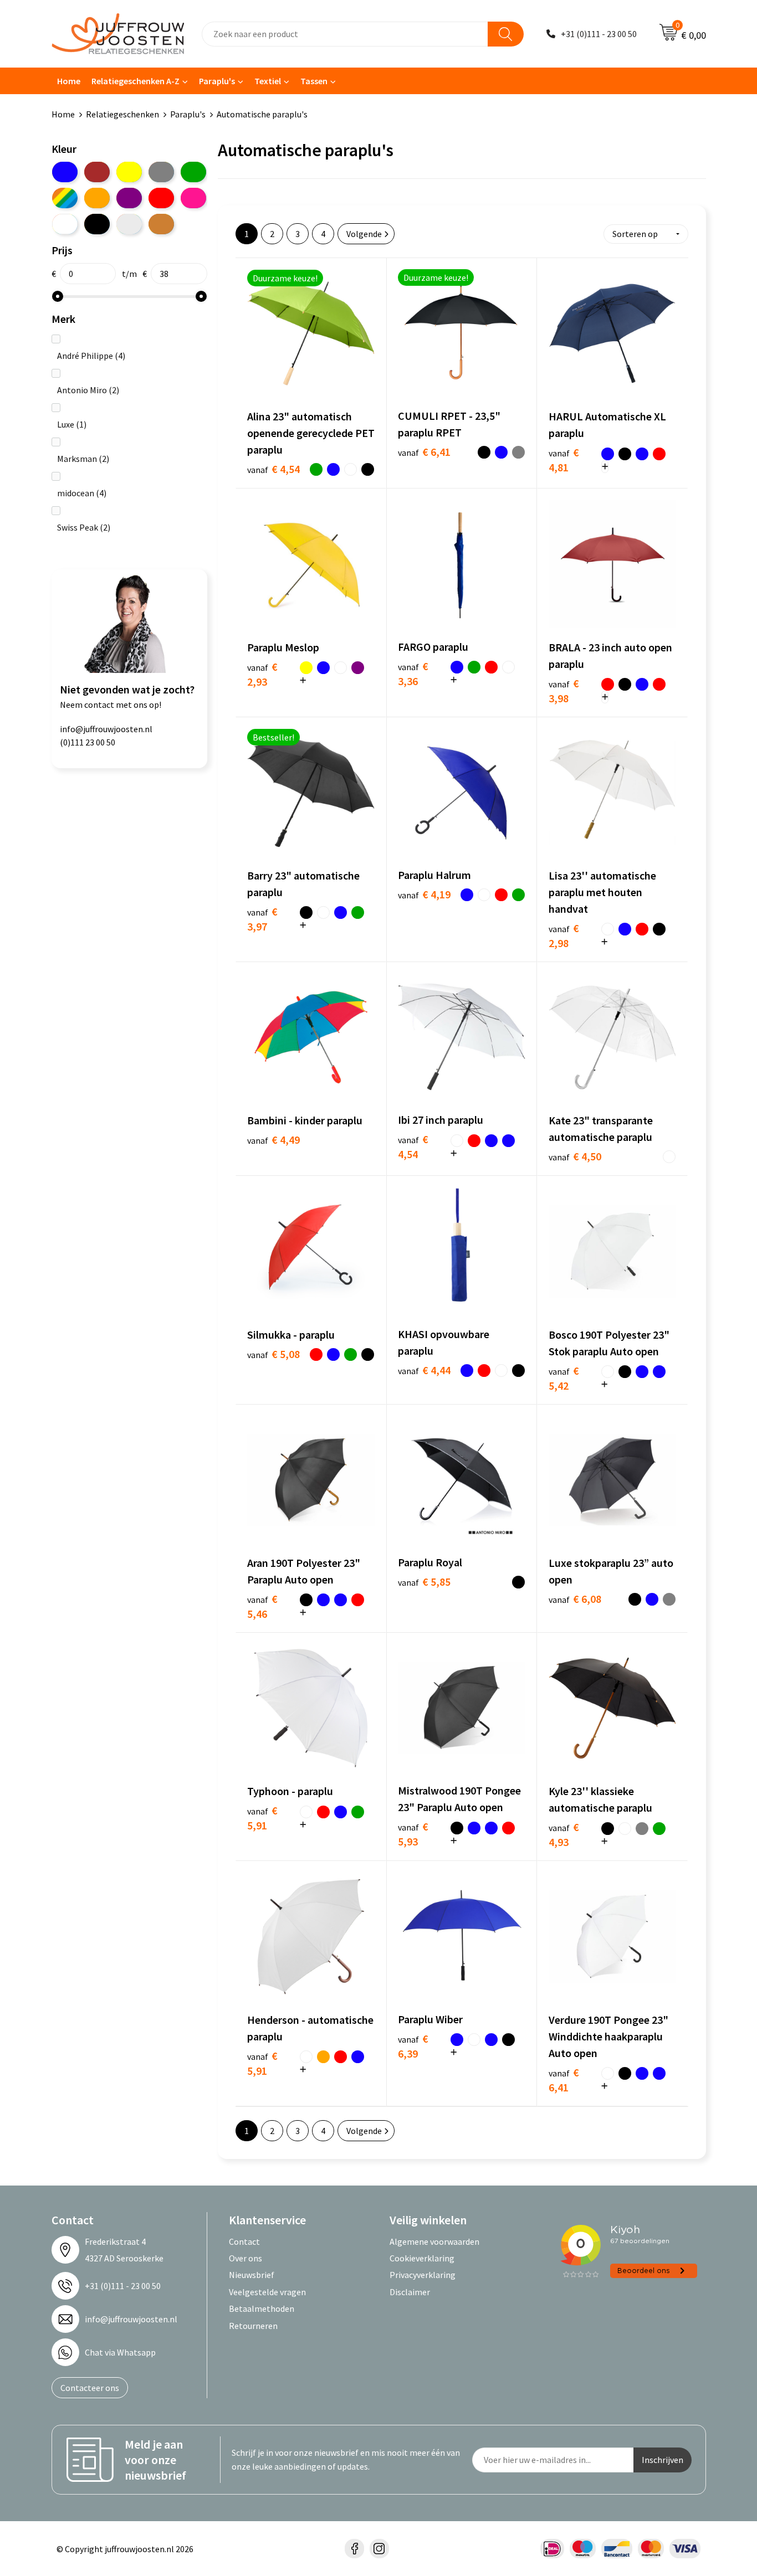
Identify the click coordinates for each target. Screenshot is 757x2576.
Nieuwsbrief (252, 2275)
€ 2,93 (262, 674)
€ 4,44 (424, 1370)
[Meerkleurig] (65, 198)
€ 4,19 (424, 894)
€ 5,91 (262, 1818)
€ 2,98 (564, 935)
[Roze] (193, 198)
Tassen (314, 81)
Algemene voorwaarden (434, 2241)
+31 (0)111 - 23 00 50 (599, 34)
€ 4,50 (575, 1156)
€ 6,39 (413, 2046)
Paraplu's (217, 81)
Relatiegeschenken (122, 114)
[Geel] (129, 172)
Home (69, 81)
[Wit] (65, 224)
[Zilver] (129, 224)
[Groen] (193, 172)
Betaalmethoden (262, 2308)
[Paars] (129, 198)
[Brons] (161, 224)
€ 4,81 (564, 460)
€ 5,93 (413, 1834)
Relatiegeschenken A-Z (135, 81)
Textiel (268, 81)
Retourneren (253, 2326)
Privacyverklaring (423, 2275)
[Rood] (161, 198)
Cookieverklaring (422, 2258)
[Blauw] (65, 172)
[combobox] (345, 34)
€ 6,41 (424, 452)
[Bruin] (97, 172)
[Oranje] (97, 198)
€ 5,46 (262, 1606)
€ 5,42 (564, 1378)
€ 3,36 (413, 673)
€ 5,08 (273, 1354)
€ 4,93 (564, 1834)
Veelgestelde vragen (267, 2292)
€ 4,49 (273, 1140)
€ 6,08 (575, 1599)
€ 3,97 (262, 919)
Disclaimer (410, 2292)
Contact (244, 2241)
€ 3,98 (564, 691)
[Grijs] (161, 172)
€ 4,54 (273, 469)
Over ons (245, 2258)
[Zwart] (97, 224)
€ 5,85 (424, 1582)
